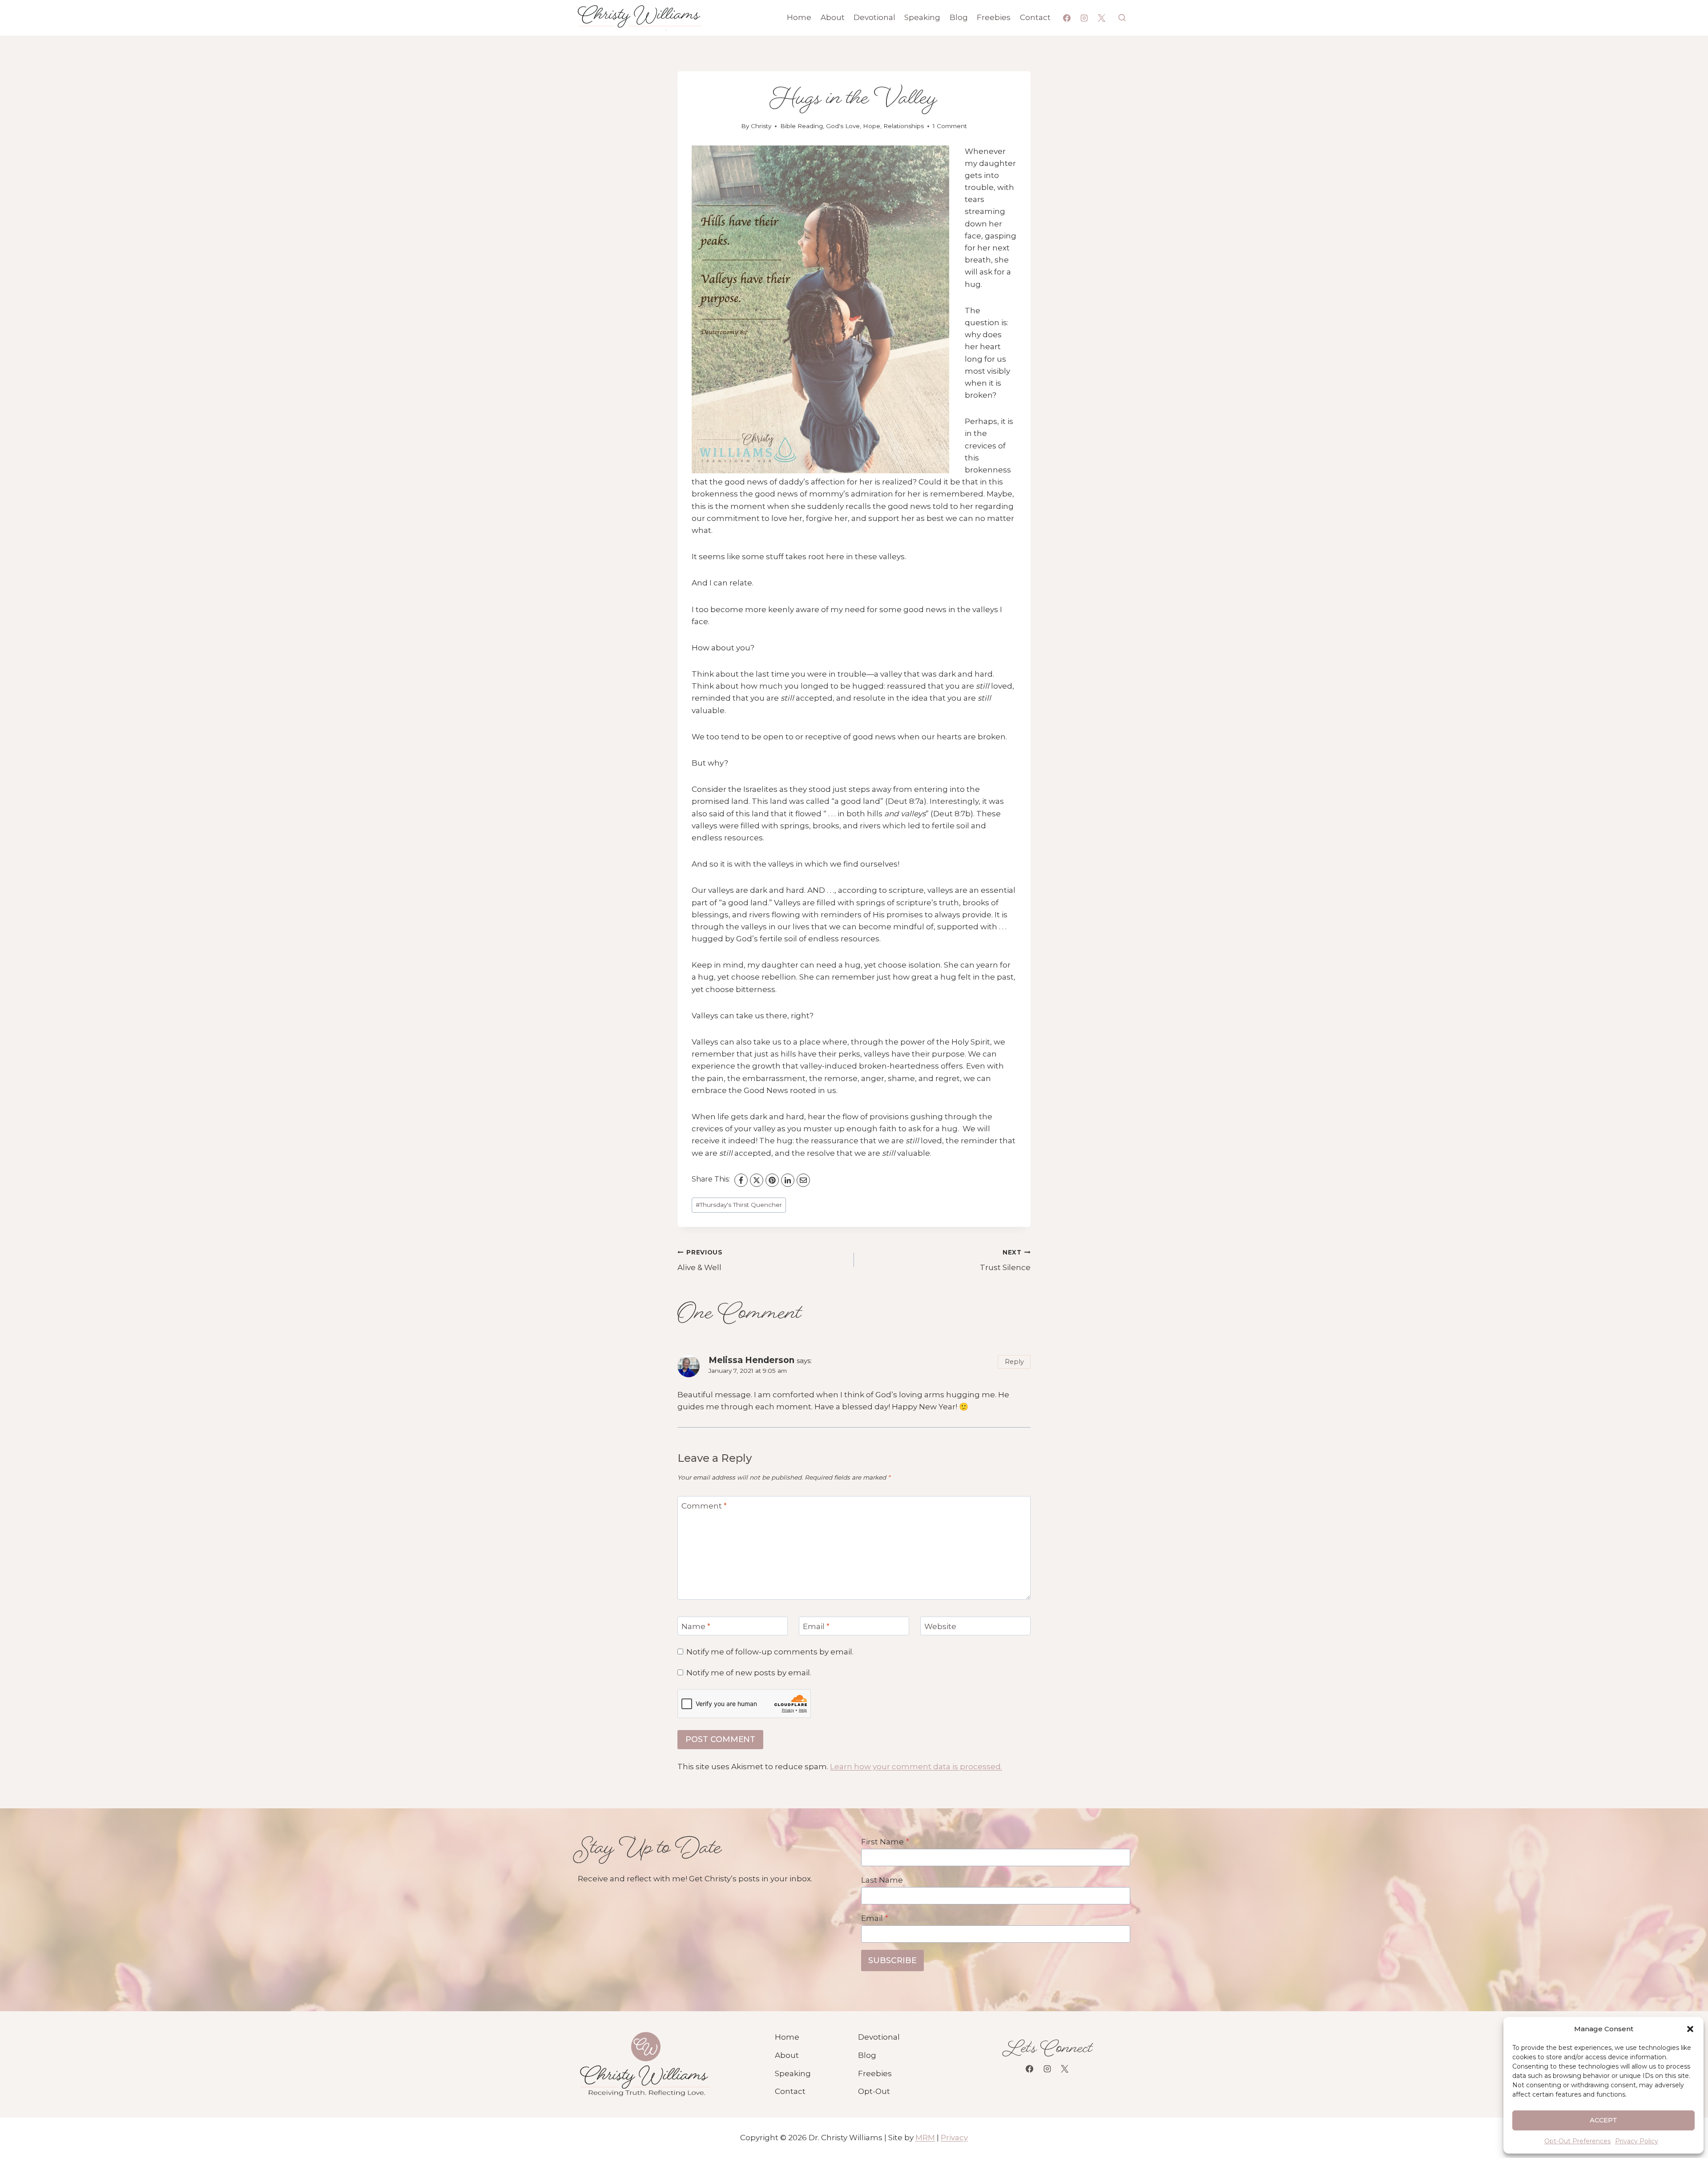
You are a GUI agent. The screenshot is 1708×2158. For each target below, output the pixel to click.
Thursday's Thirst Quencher (739, 1205)
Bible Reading (802, 126)
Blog (959, 17)
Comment (704, 1506)
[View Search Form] (1122, 18)
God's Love (843, 126)
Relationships (904, 126)
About (833, 17)
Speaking (922, 17)
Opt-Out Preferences (1577, 2141)
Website (940, 1626)
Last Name (882, 1880)
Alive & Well (700, 1261)
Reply (1014, 1362)
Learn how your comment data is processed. (916, 1767)
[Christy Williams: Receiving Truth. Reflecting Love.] (645, 2065)
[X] (1102, 18)
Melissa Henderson (751, 1360)
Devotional (874, 17)
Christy (761, 126)
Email (816, 1626)
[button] (1690, 2029)
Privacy (954, 2138)
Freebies (994, 17)
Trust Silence (1005, 1261)
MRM (925, 2138)
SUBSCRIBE (892, 1960)
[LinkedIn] (788, 1180)
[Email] (803, 1180)
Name (696, 1626)
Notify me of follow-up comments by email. (770, 1652)
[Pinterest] (772, 1180)
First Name (885, 1842)
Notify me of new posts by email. (749, 1673)
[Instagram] (1084, 18)
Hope (872, 126)
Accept (1604, 2120)
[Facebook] (1067, 18)
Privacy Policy (1637, 2141)
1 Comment (950, 126)
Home (799, 17)
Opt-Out (874, 2091)
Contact (1035, 17)
